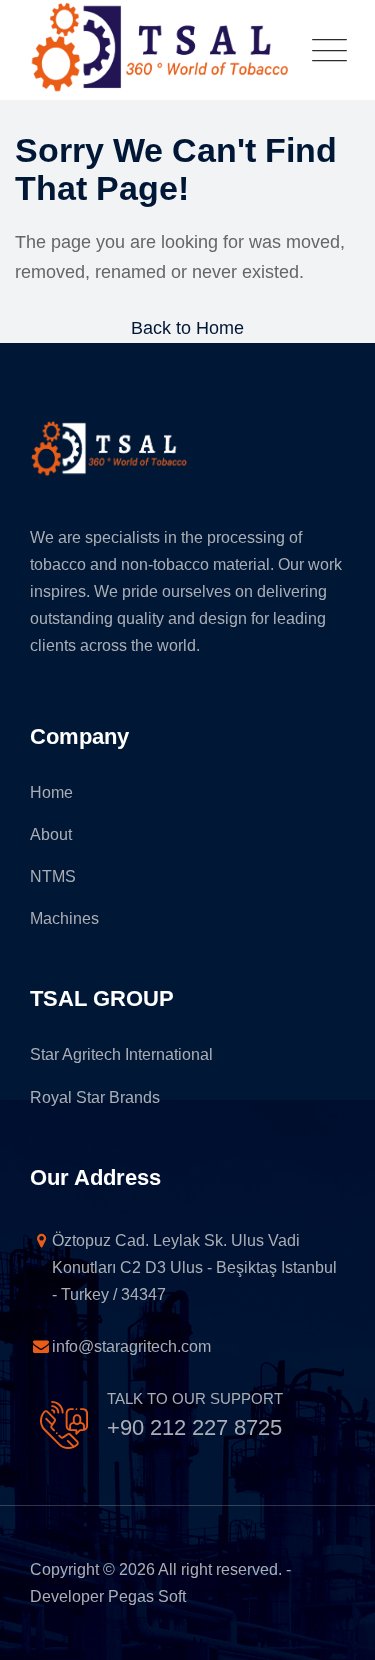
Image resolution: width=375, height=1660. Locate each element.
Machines (64, 918)
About (51, 834)
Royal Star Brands (95, 1097)
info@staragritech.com (89, 1346)
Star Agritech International (121, 1054)
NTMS (53, 876)
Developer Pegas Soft (108, 1596)
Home (51, 792)
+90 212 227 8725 (194, 1427)
